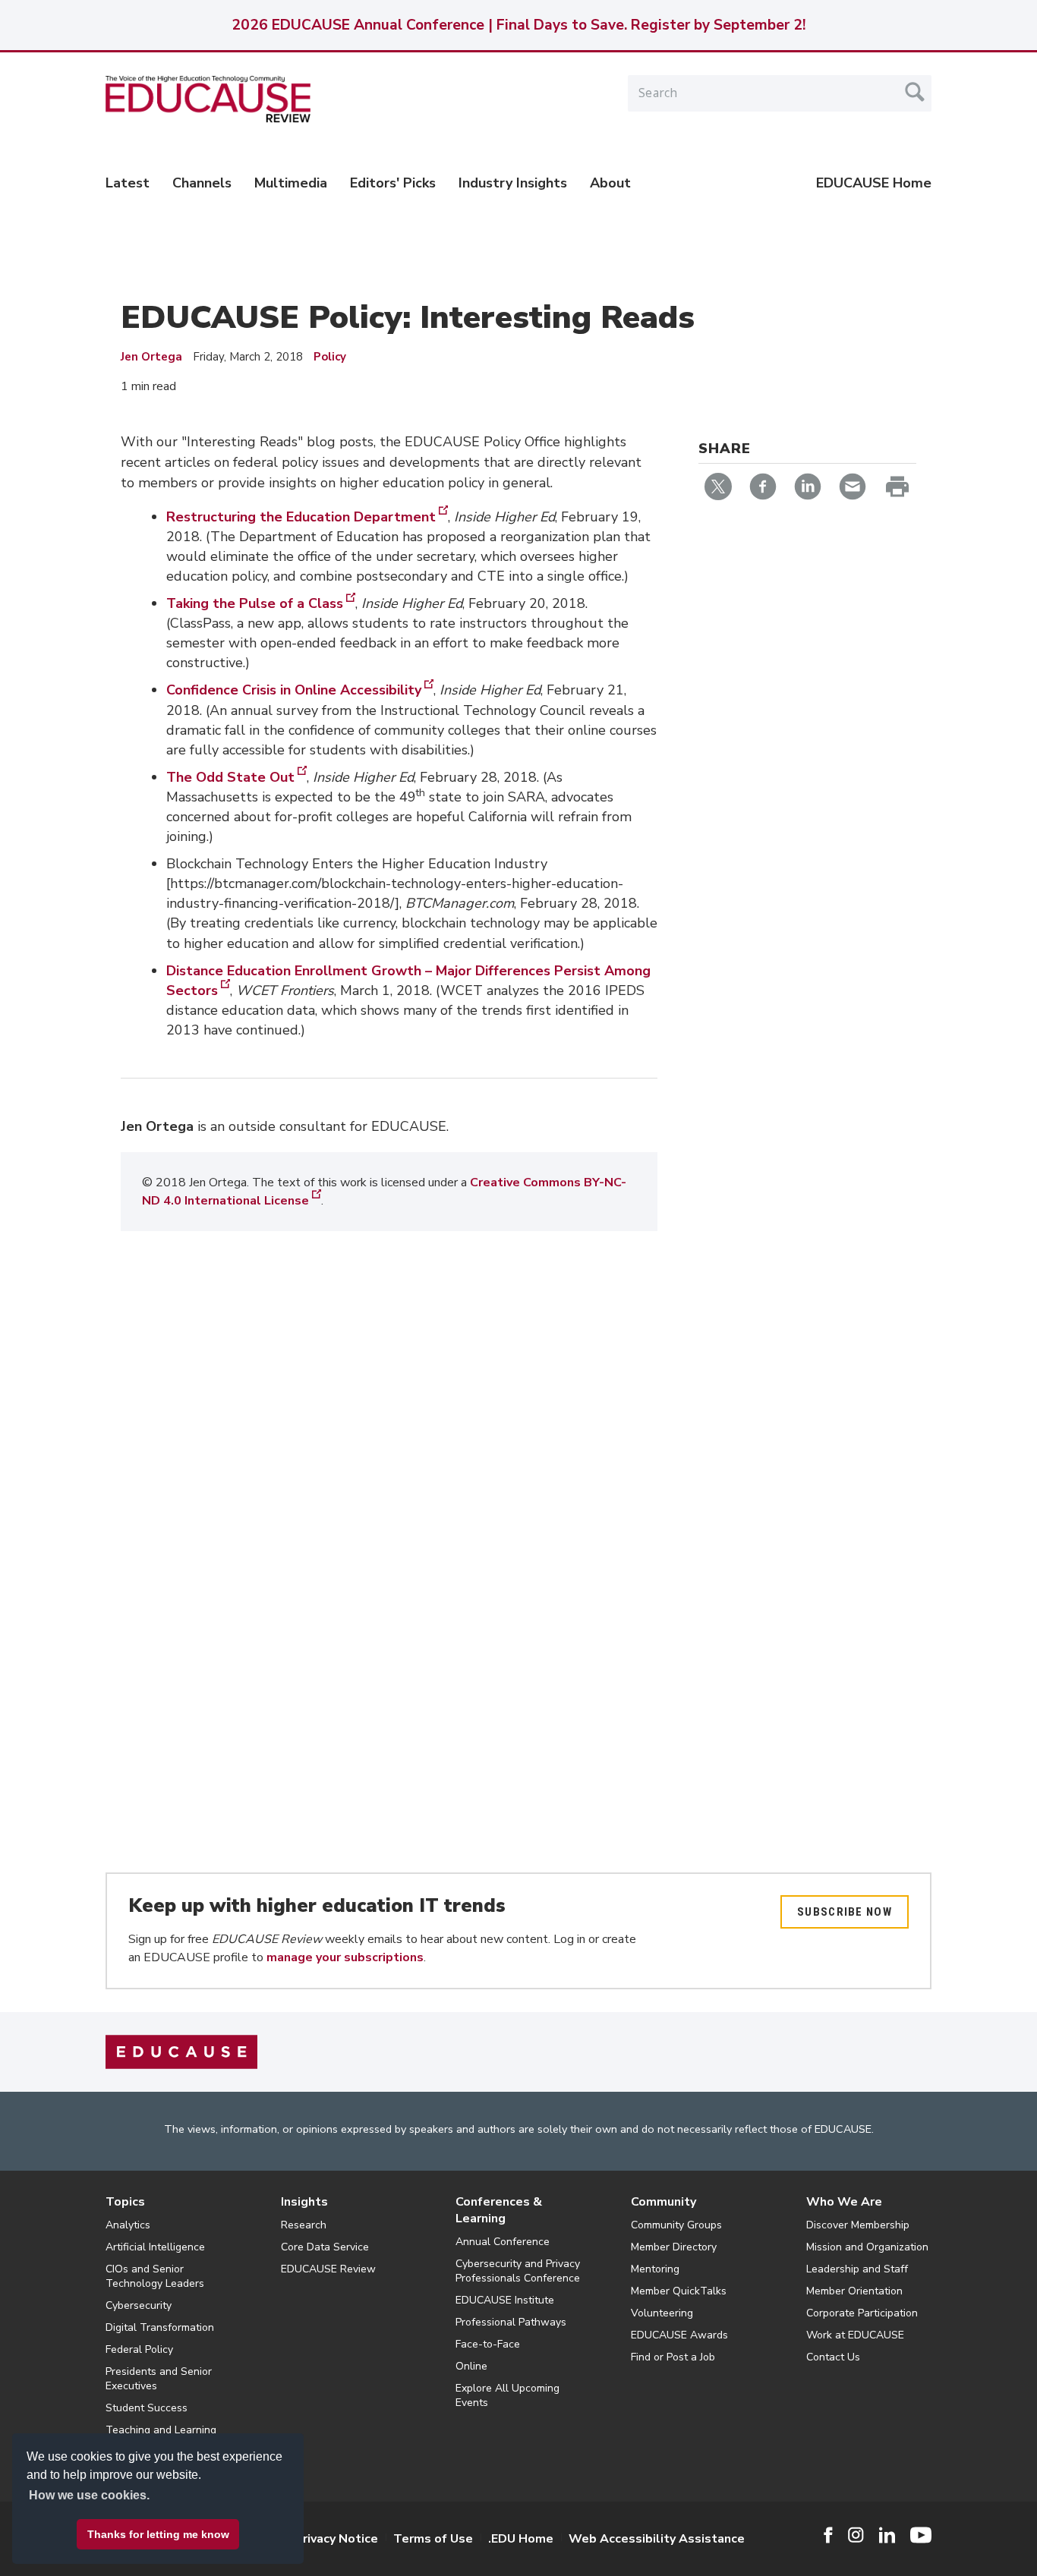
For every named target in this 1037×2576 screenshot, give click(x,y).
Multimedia (291, 183)
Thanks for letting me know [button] (158, 2534)
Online (471, 2366)
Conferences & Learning (499, 2210)
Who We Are (844, 2202)
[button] (807, 2541)
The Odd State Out (230, 777)
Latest (128, 183)
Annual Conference (503, 2242)
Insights (304, 2202)
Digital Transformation (160, 2327)
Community (663, 2202)
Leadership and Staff (857, 2269)
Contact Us (833, 2357)
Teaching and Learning (161, 2430)
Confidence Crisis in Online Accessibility (294, 690)
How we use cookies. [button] (89, 2495)
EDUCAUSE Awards (679, 2335)
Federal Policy (139, 2349)
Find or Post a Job (673, 2357)
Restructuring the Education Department (301, 517)
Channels (202, 183)
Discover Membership (858, 2225)
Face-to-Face (488, 2344)
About (610, 183)
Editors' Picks (393, 183)
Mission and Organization (867, 2247)
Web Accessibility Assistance (657, 2539)
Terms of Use (433, 2539)
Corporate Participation (862, 2313)
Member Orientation (854, 2291)
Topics (125, 2202)
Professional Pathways (511, 2322)
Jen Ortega (151, 357)
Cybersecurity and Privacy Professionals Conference (518, 2271)
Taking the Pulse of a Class (255, 603)
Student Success (147, 2408)
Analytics (128, 2225)
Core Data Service (325, 2247)
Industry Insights (513, 183)
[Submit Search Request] (915, 92)
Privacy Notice (336, 2539)
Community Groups (676, 2225)
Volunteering (662, 2313)
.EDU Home (521, 2539)
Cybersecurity (139, 2305)
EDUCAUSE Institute (505, 2300)
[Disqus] (389, 1488)
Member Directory (674, 2247)
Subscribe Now (845, 1912)
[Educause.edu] (181, 2051)
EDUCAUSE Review (328, 2269)
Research (304, 2225)
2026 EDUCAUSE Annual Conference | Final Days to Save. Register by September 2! (518, 25)
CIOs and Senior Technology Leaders (155, 2276)
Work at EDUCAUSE (855, 2335)
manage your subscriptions (345, 1957)
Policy (330, 357)
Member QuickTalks (679, 2291)
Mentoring (655, 2269)
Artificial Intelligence (155, 2247)
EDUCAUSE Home (874, 183)
